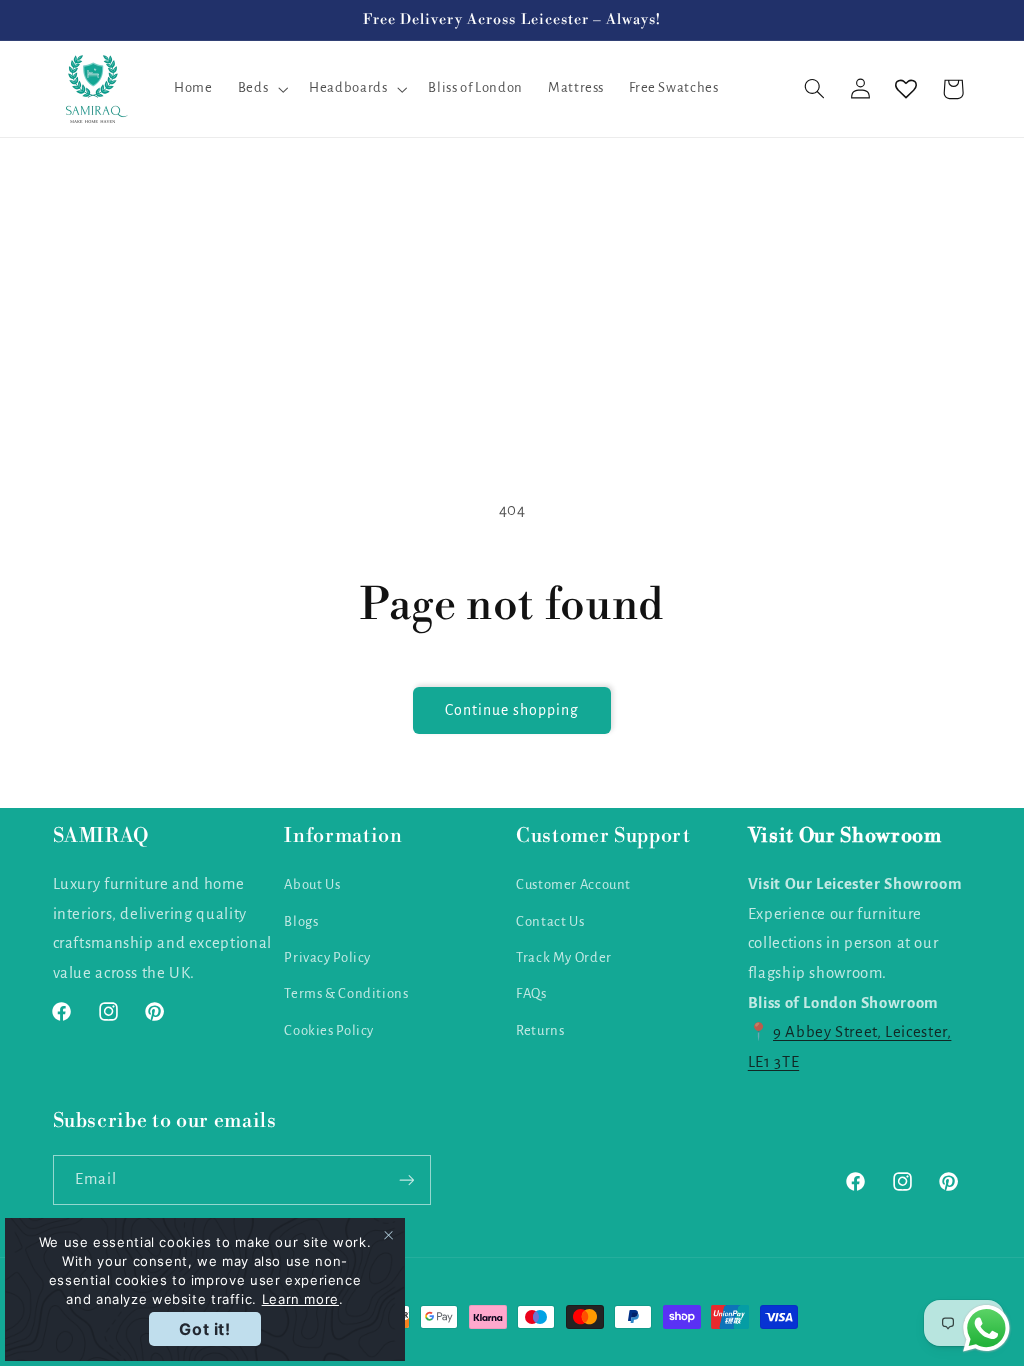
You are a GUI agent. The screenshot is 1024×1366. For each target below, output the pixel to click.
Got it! (204, 1329)
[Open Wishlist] (906, 89)
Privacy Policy (327, 957)
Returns (540, 1030)
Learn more (300, 1299)
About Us (312, 884)
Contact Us (550, 921)
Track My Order (564, 957)
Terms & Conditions (346, 993)
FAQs (531, 993)
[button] (260, 89)
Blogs (301, 921)
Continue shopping (512, 710)
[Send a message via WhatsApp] (986, 1328)
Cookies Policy (329, 1030)
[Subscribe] (406, 1179)
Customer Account (573, 884)
